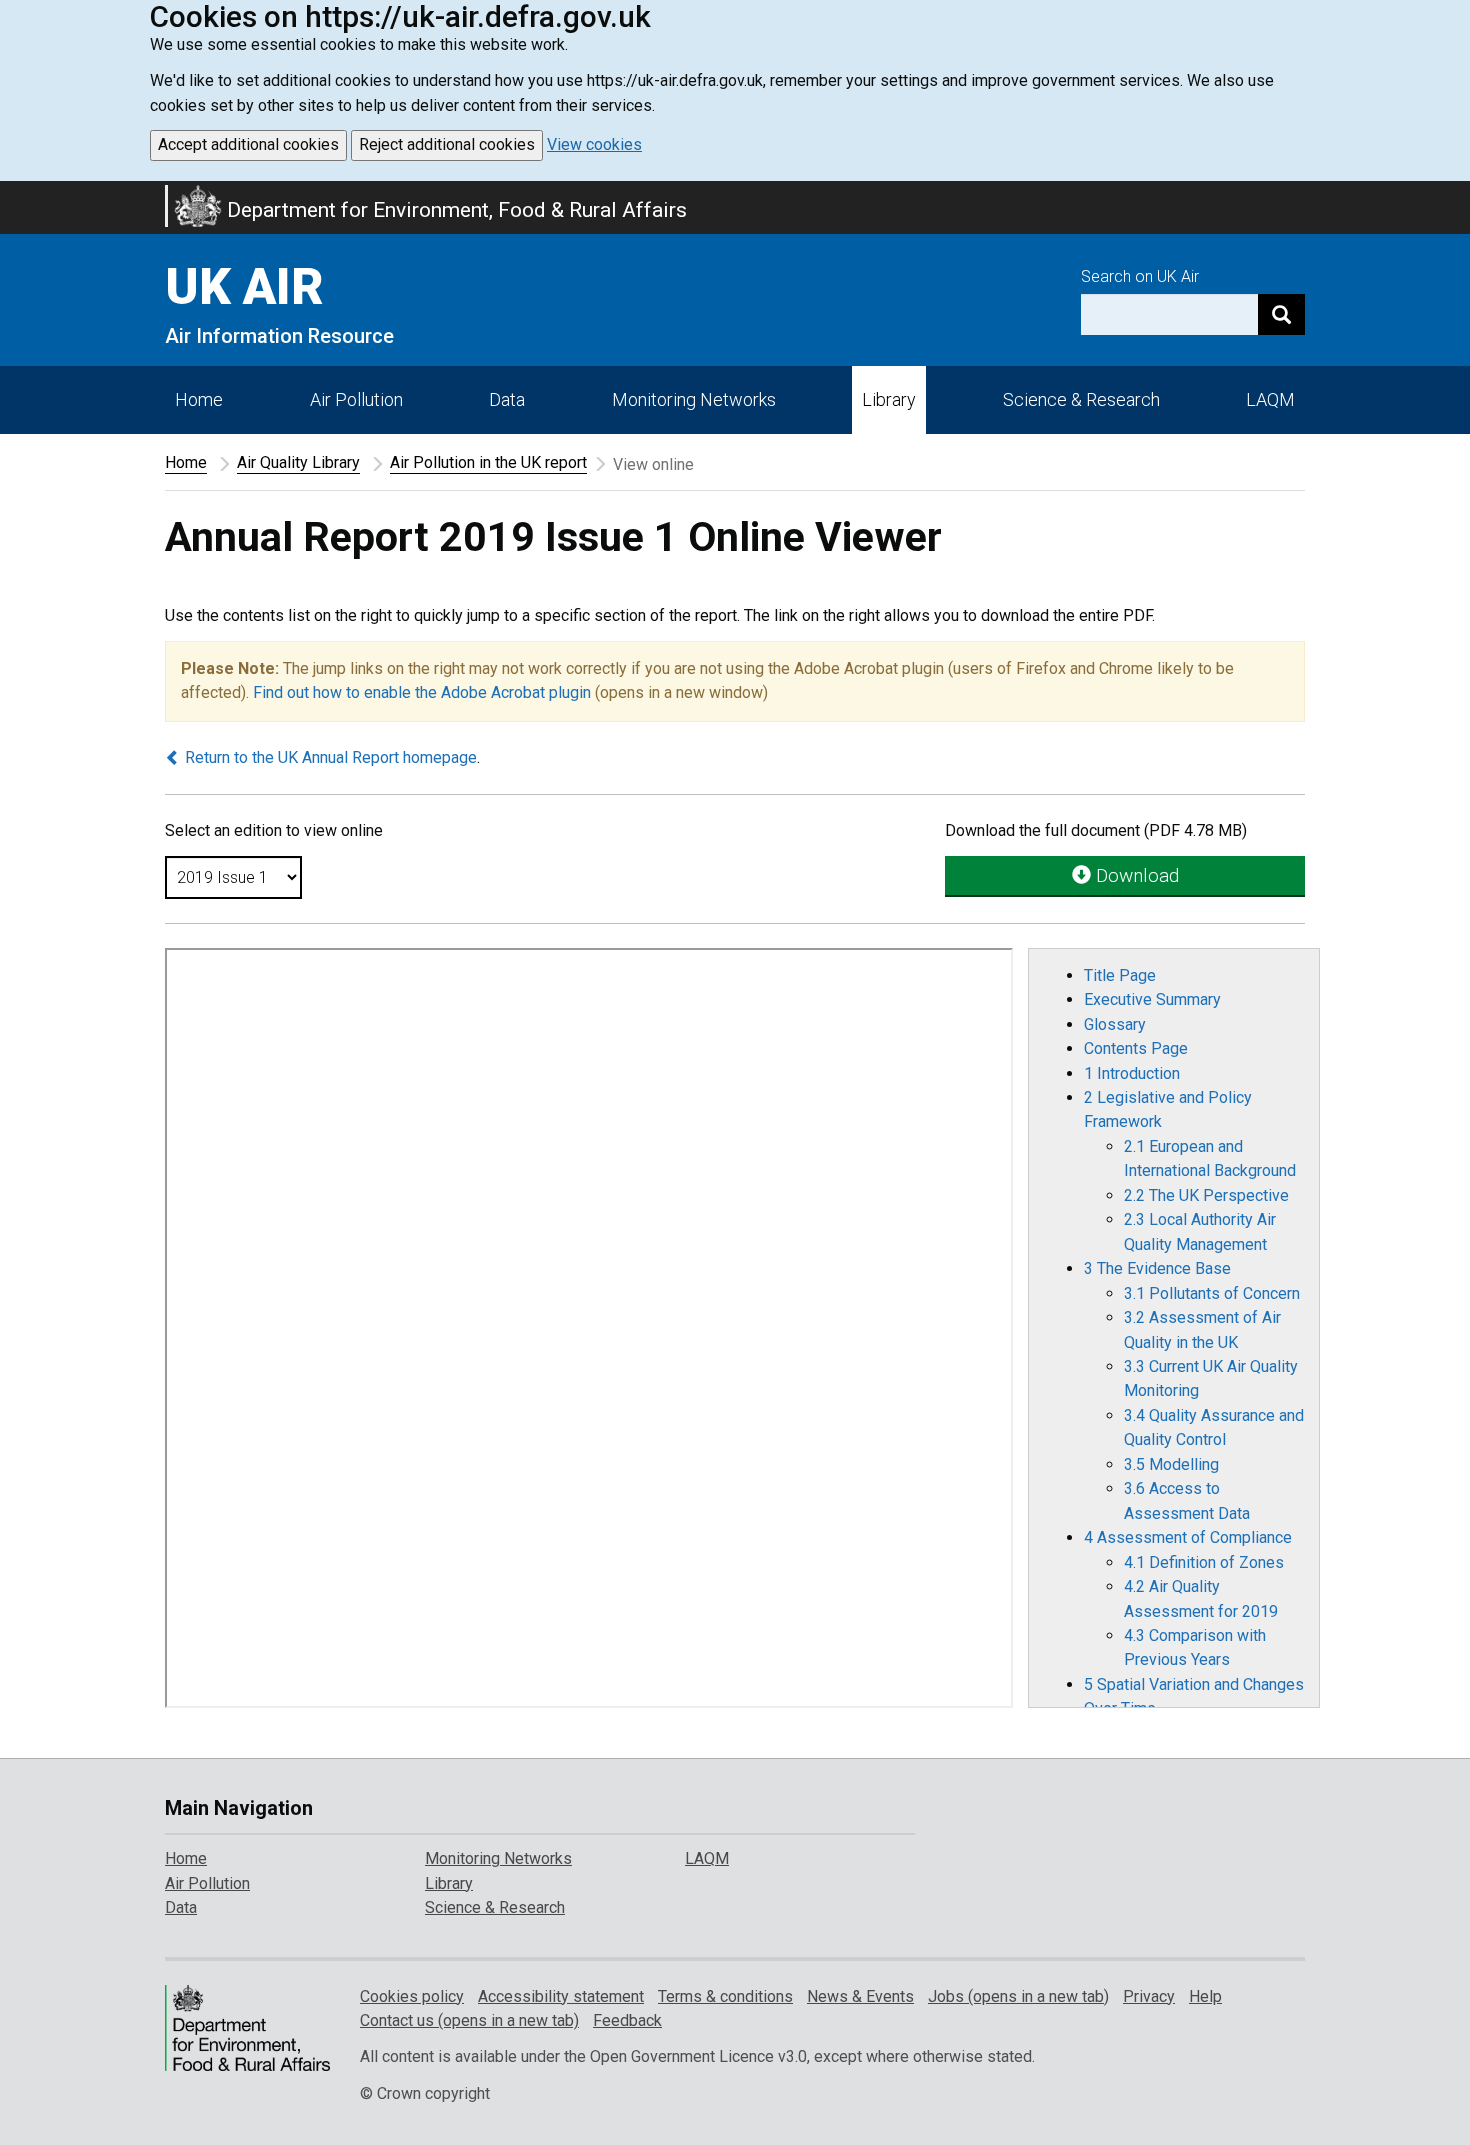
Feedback (627, 2020)
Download (1135, 875)
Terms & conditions (725, 1996)
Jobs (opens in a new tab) (1018, 1996)
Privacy (1149, 1996)
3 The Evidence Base (1157, 1268)
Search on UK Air (1140, 276)
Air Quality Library (298, 462)
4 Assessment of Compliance (1188, 1537)
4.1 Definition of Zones (1204, 1562)
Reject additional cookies (447, 144)
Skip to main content (12, 194)
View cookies (594, 144)
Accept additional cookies (248, 144)
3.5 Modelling (1171, 1464)
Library (889, 399)
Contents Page (1136, 1048)
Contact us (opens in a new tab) (469, 2020)
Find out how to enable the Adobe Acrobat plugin (422, 692)
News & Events (860, 1996)
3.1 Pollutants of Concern (1212, 1293)
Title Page (1120, 975)
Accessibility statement (561, 1996)
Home (199, 399)
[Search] (1281, 314)
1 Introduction (1132, 1073)
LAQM (1270, 399)
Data (507, 399)
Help (1205, 1996)
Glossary (1115, 1024)
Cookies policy (412, 1996)
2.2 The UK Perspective (1206, 1195)
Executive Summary (1152, 999)
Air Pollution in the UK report (488, 462)
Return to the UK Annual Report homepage (329, 757)
